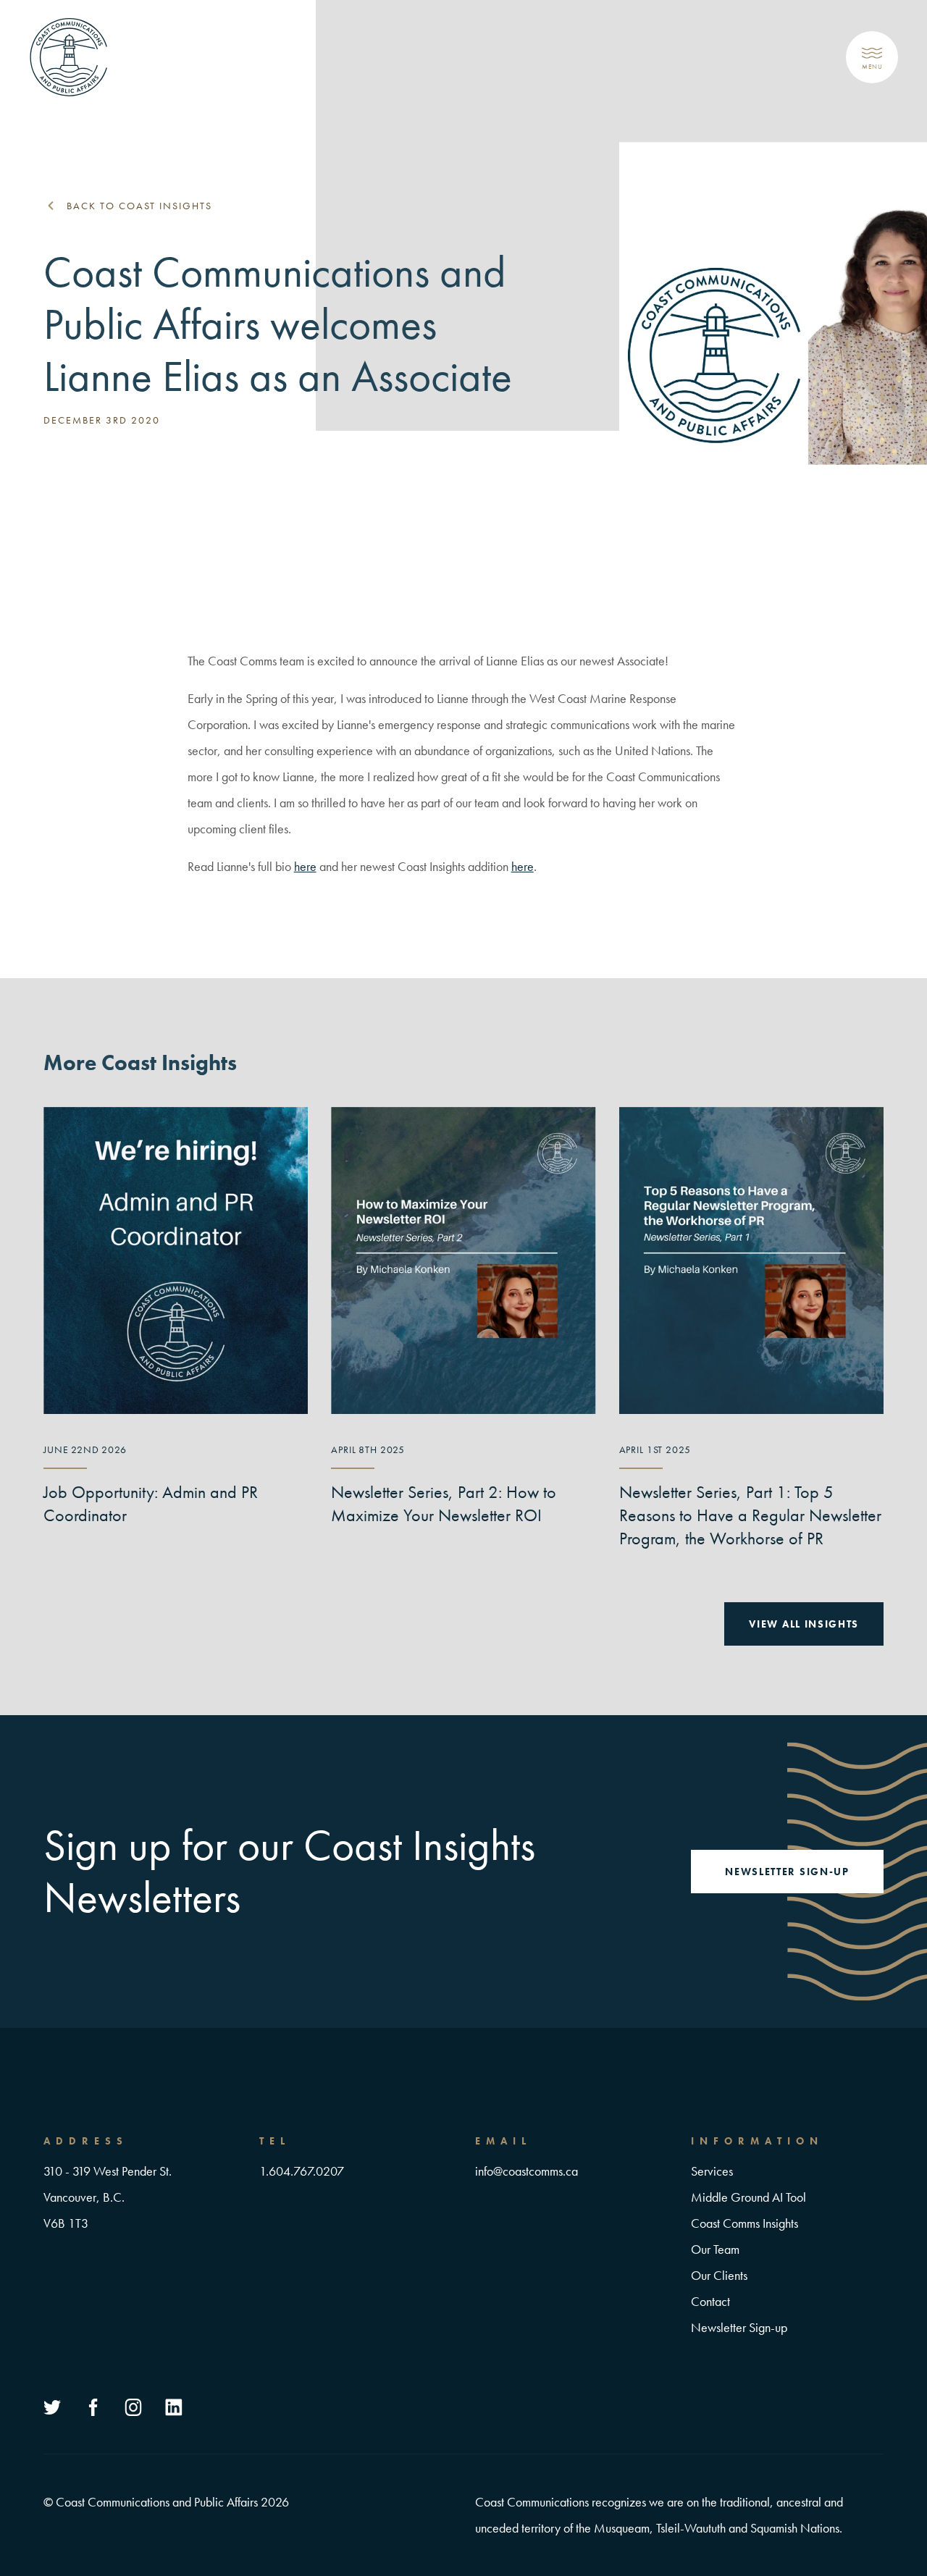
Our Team (715, 2249)
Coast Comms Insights (744, 2223)
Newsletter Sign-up (739, 2327)
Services (712, 2171)
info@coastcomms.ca (527, 2171)
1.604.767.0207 (302, 2171)
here (305, 866)
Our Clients (719, 2275)
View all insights (804, 1624)
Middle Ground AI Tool (748, 2197)
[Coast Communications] (69, 57)
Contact (710, 2301)
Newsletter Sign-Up (787, 1872)
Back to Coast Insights (139, 206)
